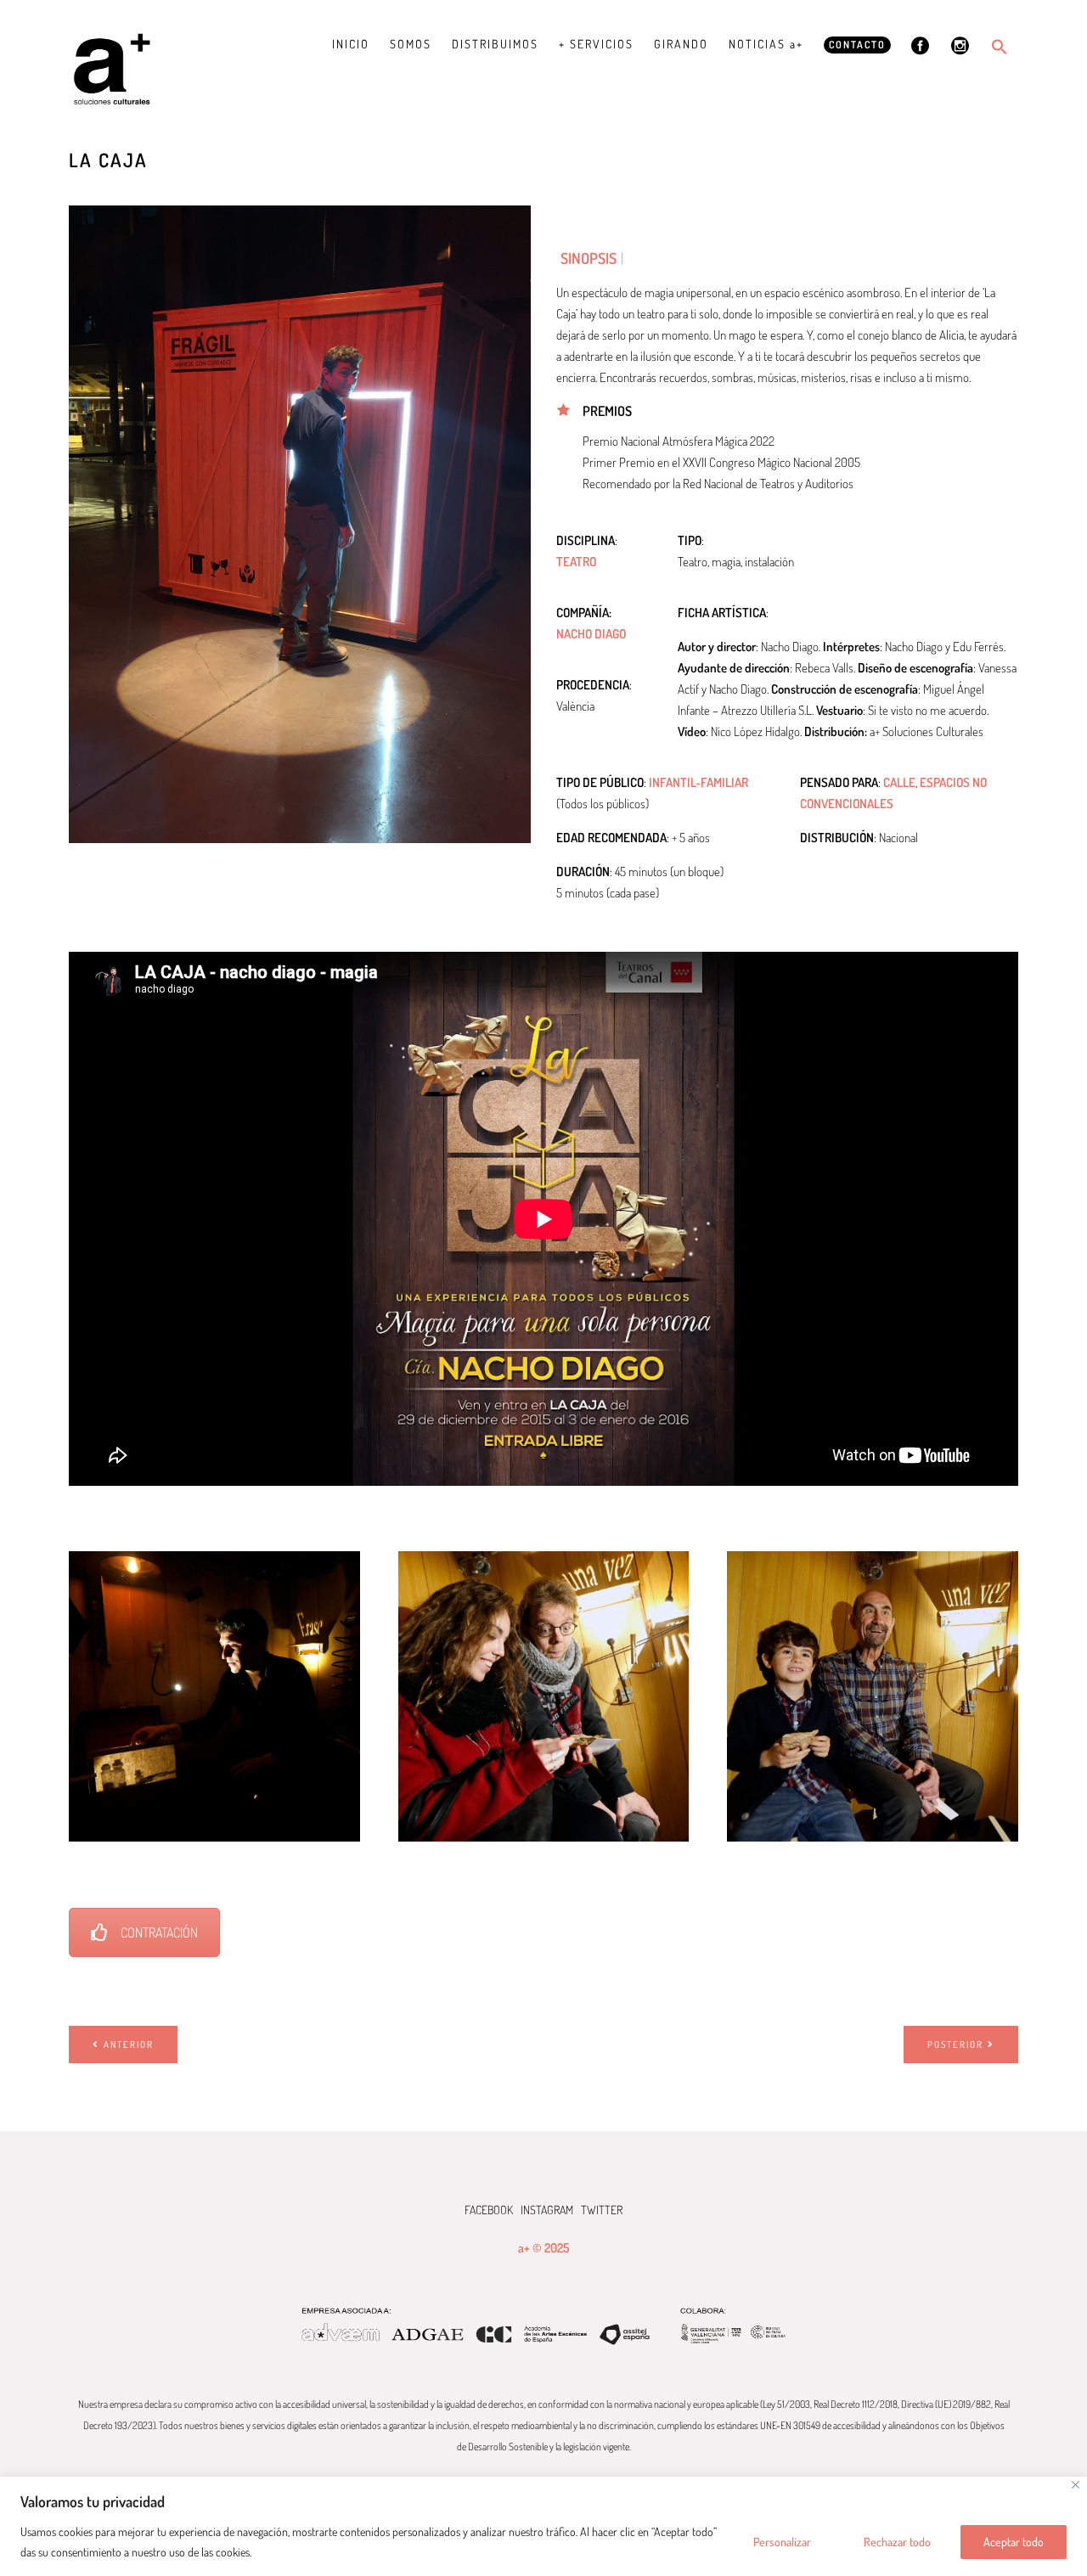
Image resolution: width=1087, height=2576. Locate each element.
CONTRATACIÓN (159, 1932)
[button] (1000, 47)
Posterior (955, 2044)
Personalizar (782, 2542)
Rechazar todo (897, 2542)
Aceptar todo (1014, 2542)
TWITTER (602, 2210)
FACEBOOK (489, 2210)
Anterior (129, 2044)
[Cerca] (1076, 2485)
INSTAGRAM (547, 2210)
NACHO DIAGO (591, 634)
